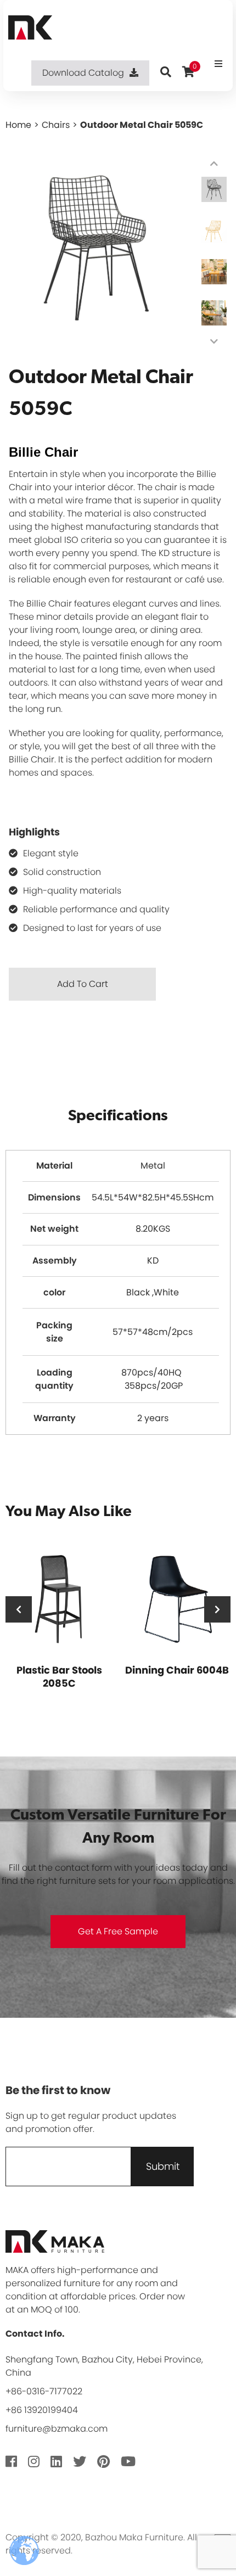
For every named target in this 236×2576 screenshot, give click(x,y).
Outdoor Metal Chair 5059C (142, 125)
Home (18, 125)
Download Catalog (83, 73)
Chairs (56, 125)
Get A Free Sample (118, 1931)
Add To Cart (83, 984)
